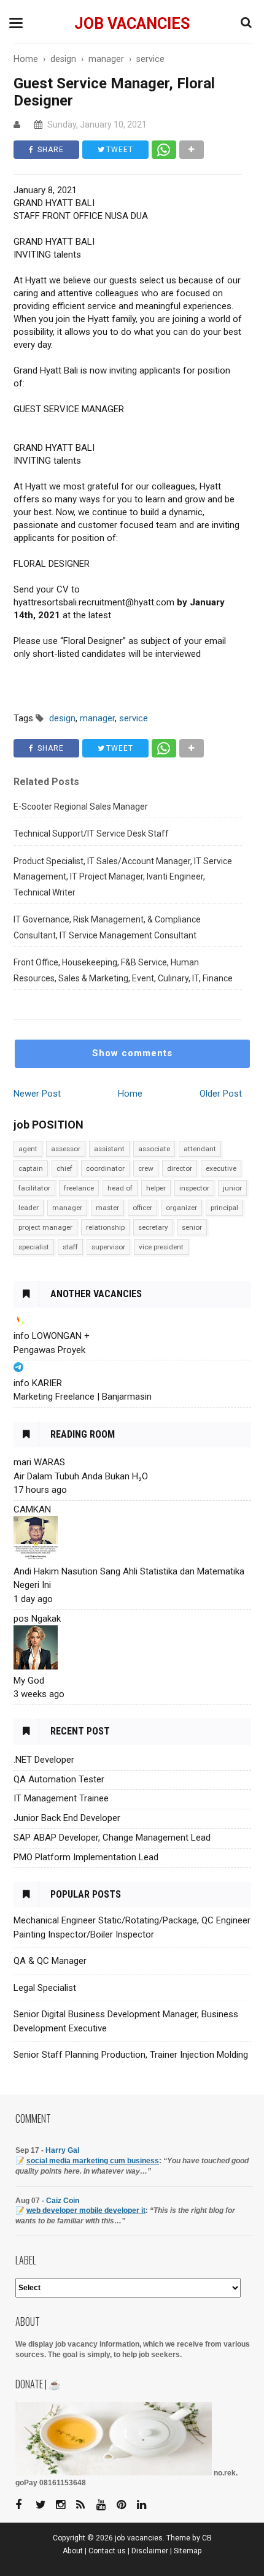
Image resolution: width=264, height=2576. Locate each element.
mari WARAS (39, 1462)
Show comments (132, 1053)
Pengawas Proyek (49, 1350)
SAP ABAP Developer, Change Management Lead (112, 1838)
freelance (79, 1188)
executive (221, 1168)
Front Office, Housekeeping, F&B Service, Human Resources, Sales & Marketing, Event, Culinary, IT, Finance (123, 970)
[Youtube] (106, 2505)
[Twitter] (45, 2505)
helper (156, 1188)
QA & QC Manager (50, 1961)
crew (146, 1168)
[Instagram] (65, 2505)
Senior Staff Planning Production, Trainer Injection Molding (131, 2055)
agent (28, 1149)
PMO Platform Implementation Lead (86, 1857)
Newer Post (37, 1094)
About (73, 2551)
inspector (194, 1188)
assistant (109, 1149)
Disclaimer (150, 2551)
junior (232, 1188)
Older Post (221, 1094)
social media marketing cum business (93, 2161)
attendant (200, 1149)
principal (224, 1208)
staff (70, 1247)
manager (67, 1208)
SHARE (49, 150)
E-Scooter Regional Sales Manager (81, 807)
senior (192, 1227)
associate (154, 1149)
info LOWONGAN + (52, 1336)
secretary (153, 1227)
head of (120, 1188)
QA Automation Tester (59, 1779)
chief (64, 1168)
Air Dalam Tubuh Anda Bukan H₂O (81, 1476)
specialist (34, 1247)
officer (142, 1208)
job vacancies (132, 24)
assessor (66, 1149)
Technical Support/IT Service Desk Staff (91, 834)
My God (29, 1681)
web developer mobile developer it (86, 2210)
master (107, 1208)
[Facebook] (25, 2505)
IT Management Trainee (61, 1798)
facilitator (34, 1188)
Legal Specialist (45, 1988)
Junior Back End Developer (67, 1818)
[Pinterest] (126, 2505)
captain (31, 1168)
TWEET (118, 150)
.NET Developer (44, 1760)
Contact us (107, 2551)
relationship (105, 1227)
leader (29, 1208)
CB (207, 2538)
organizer (181, 1208)
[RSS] (85, 2505)
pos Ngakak (37, 1619)
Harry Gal (62, 2150)
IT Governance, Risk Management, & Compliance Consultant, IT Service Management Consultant (107, 927)
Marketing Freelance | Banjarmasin (83, 1397)
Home (130, 1094)
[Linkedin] (146, 2505)
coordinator (105, 1168)
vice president (161, 1247)
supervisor (108, 1247)
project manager (45, 1227)
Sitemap (188, 2551)
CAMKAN (32, 1509)
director (180, 1168)
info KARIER (38, 1383)
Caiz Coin (63, 2201)
